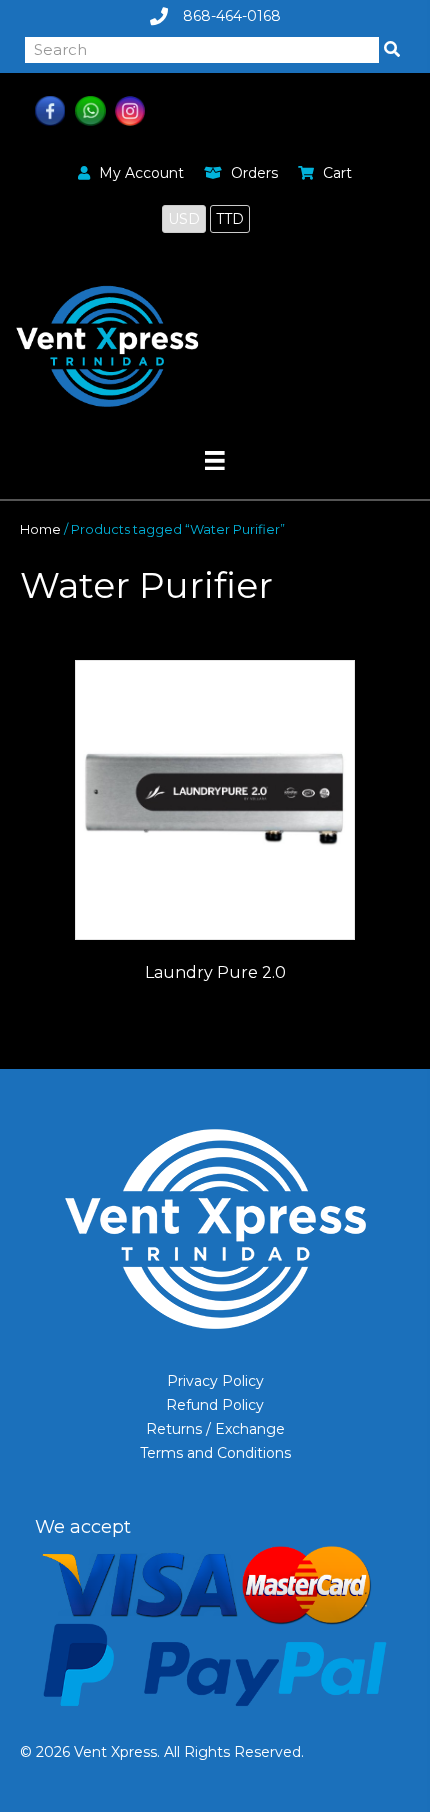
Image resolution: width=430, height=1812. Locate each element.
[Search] (392, 50)
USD (184, 219)
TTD (230, 219)
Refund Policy (215, 1405)
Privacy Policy (215, 1381)
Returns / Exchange (215, 1429)
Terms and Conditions (215, 1453)
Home (40, 529)
